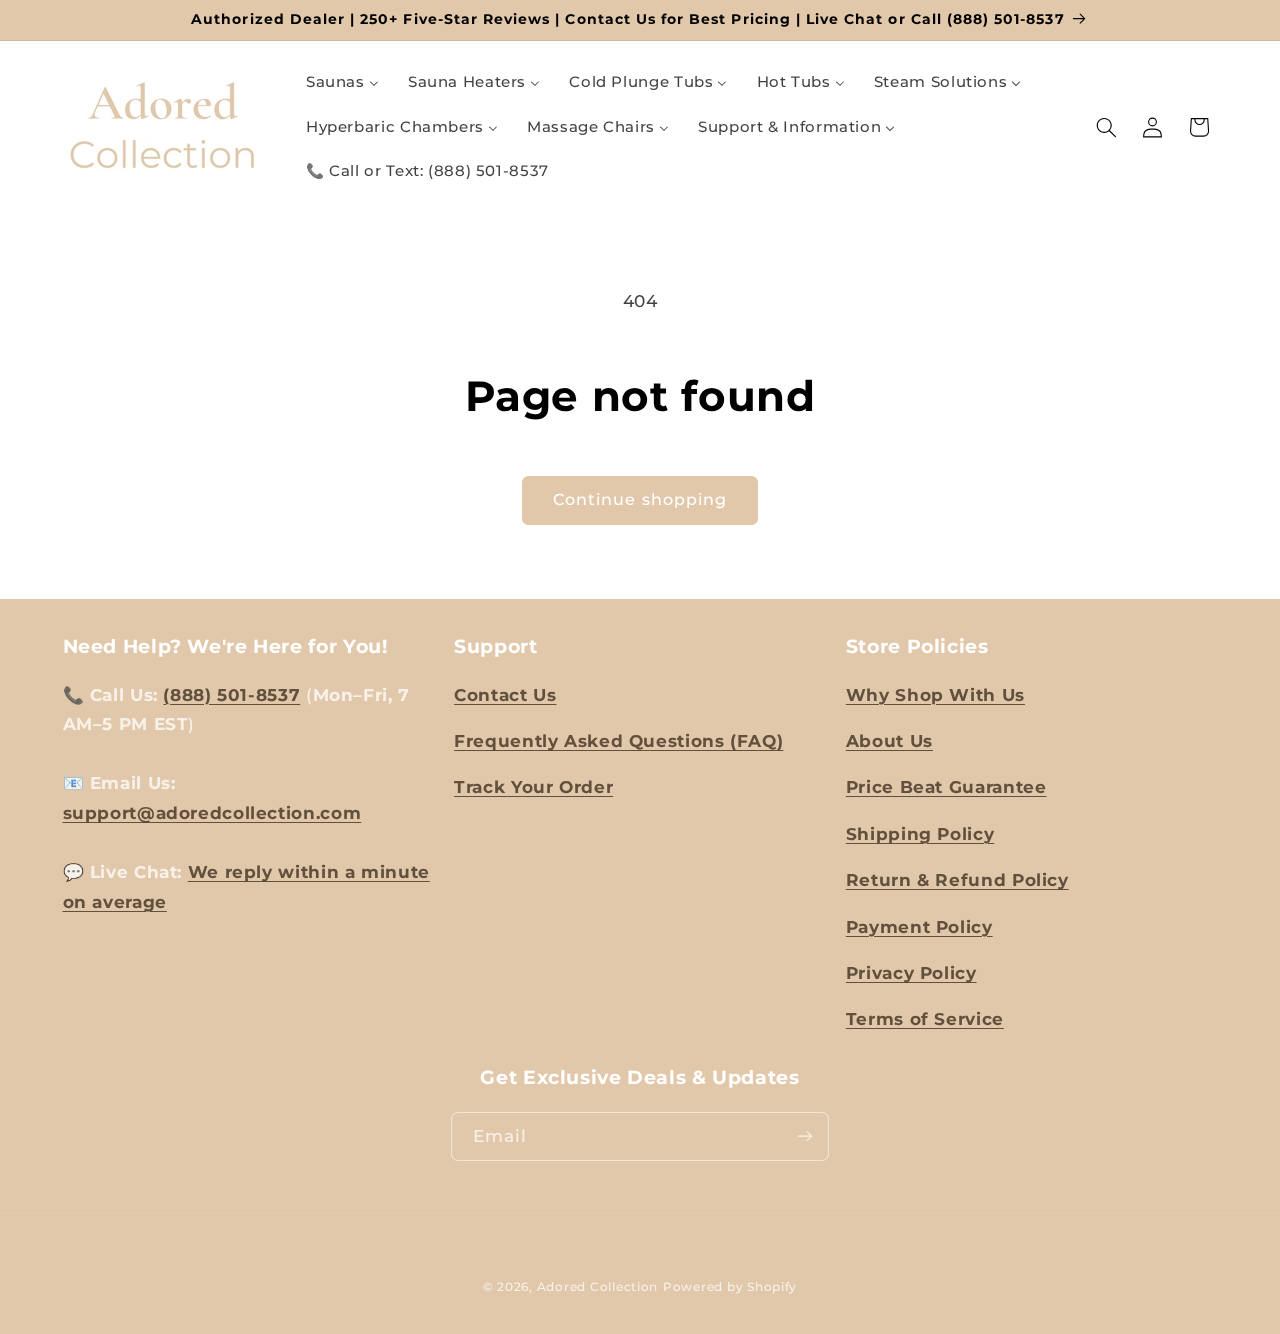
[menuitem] (342, 83)
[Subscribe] (805, 1136)
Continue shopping (640, 499)
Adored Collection (598, 1287)
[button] (1106, 127)
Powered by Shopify (730, 1287)
